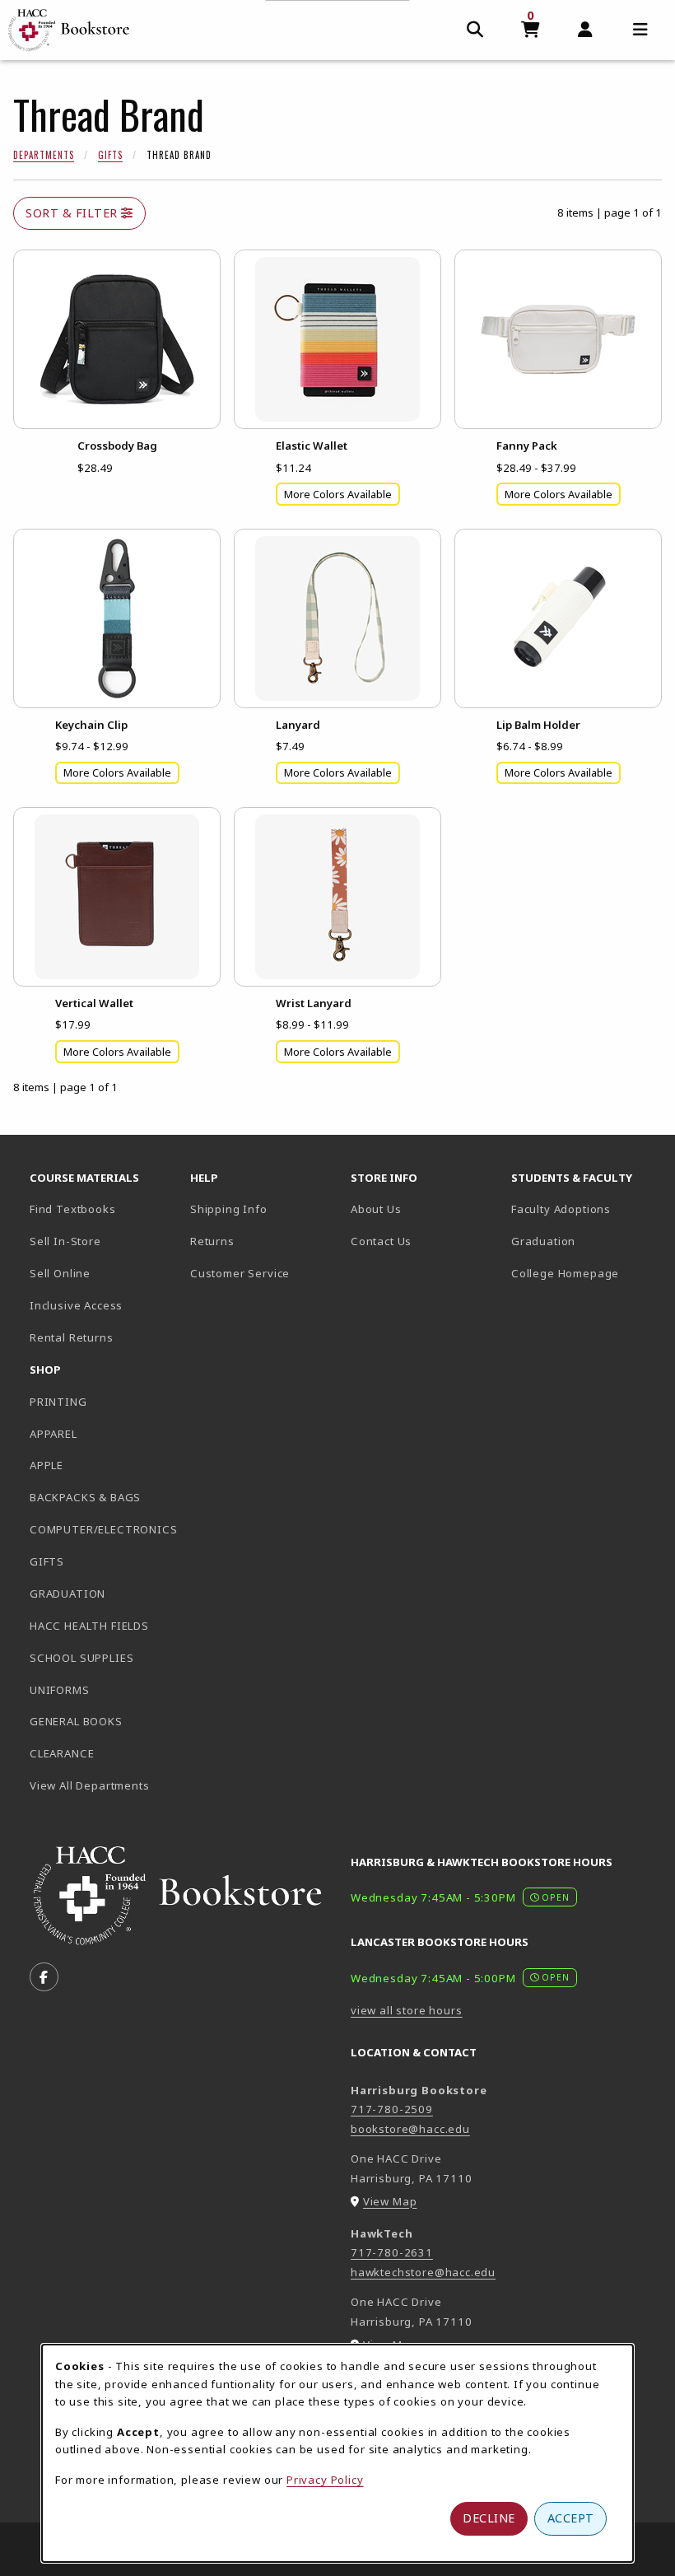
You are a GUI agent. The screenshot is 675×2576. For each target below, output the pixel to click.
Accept (571, 2518)
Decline (489, 2518)
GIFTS (47, 1561)
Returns (212, 1241)
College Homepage (585, 1273)
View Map (390, 2201)
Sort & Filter (73, 213)
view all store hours (407, 2010)
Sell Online (60, 1273)
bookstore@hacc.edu (410, 2129)
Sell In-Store (65, 1241)
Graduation (543, 1241)
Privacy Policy (325, 2480)
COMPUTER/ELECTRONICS (103, 1529)
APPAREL (54, 1434)
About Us (376, 1209)
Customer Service (240, 1273)
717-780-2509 (392, 2109)
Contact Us (381, 1241)
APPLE (47, 1465)
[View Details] (117, 339)
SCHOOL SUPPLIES (81, 1658)
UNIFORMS (60, 1690)
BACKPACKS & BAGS (85, 1497)
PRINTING (58, 1402)
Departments (44, 155)
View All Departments (90, 1785)
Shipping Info (229, 1209)
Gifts (110, 155)
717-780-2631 (392, 2252)
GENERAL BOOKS (76, 1721)
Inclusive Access (76, 1305)
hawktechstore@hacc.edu (423, 2272)
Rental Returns (72, 1337)
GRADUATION (67, 1594)
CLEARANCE (62, 1753)
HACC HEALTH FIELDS (89, 1626)
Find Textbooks (73, 1209)
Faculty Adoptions (561, 1209)
